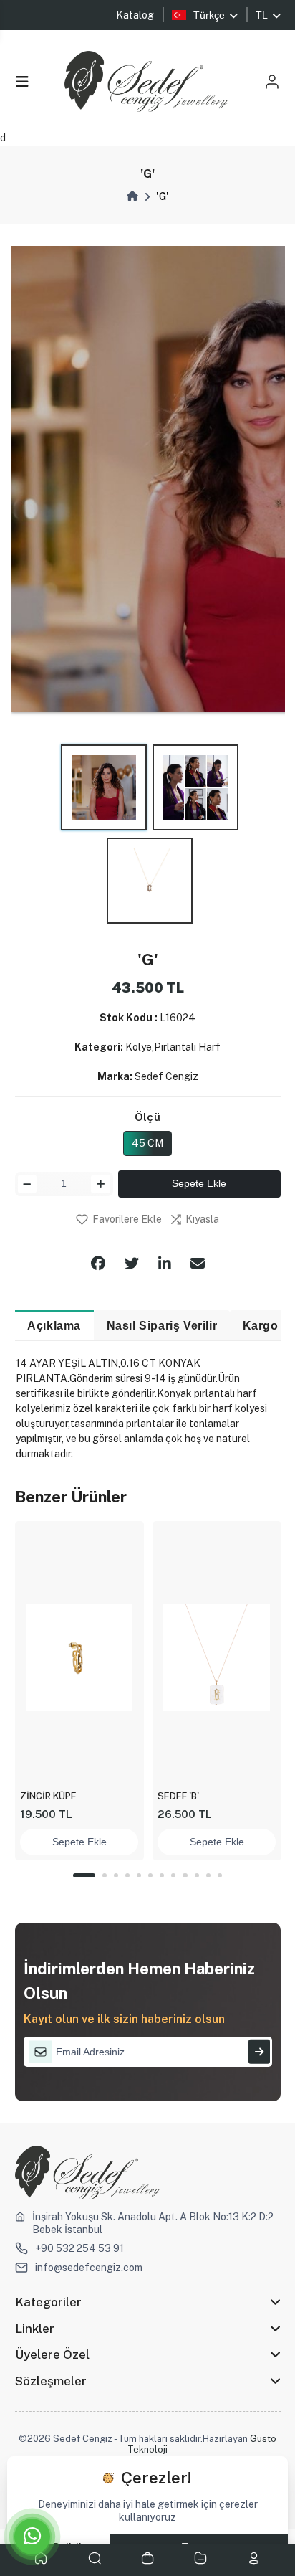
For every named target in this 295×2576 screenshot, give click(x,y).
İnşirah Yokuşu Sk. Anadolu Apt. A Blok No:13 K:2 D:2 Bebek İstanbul (153, 2223)
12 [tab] (220, 1875)
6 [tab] (150, 1875)
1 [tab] (84, 1875)
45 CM (147, 1143)
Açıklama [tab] (54, 1325)
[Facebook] (98, 1264)
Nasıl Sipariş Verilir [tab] (162, 1325)
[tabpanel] (79, 1691)
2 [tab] (105, 1875)
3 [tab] (116, 1875)
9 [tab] (185, 1875)
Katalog (135, 15)
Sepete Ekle (199, 1183)
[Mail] (198, 1264)
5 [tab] (139, 1875)
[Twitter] (132, 1264)
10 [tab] (197, 1875)
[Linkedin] (165, 1264)
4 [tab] (127, 1875)
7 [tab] (162, 1875)
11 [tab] (208, 1875)
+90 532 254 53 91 (79, 2248)
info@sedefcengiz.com (89, 2268)
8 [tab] (173, 1875)
